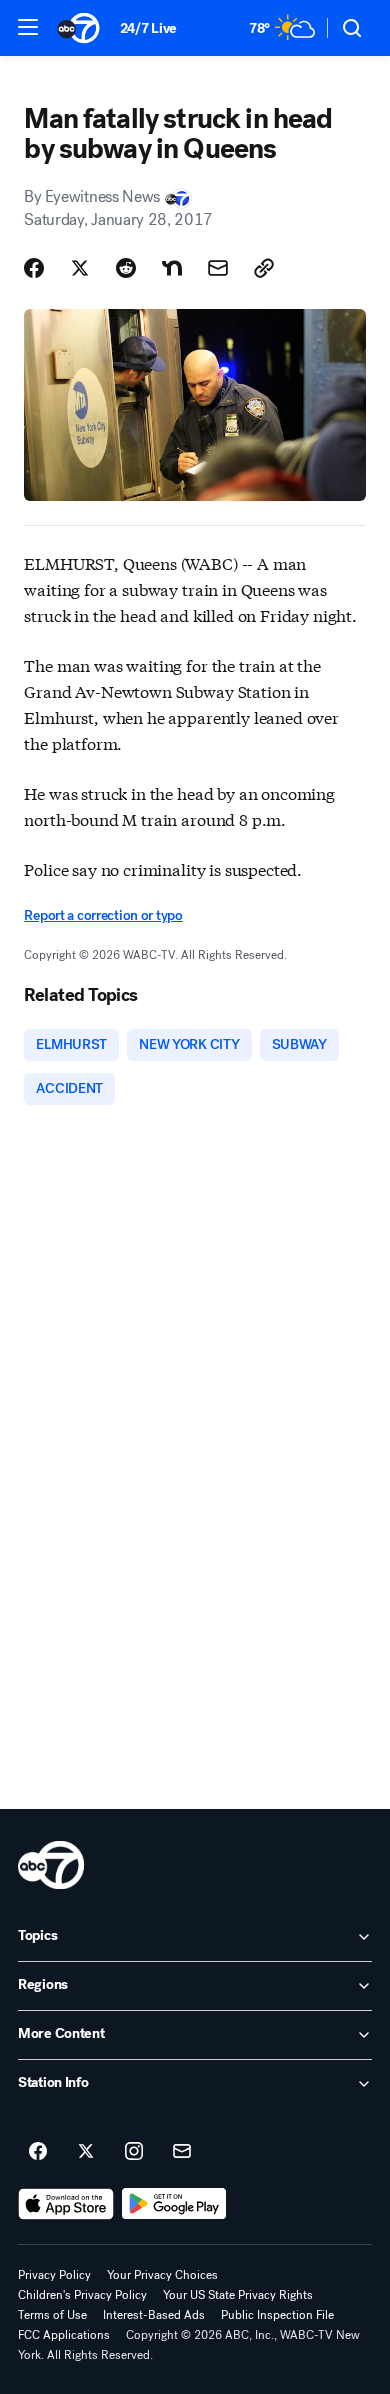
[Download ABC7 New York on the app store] (66, 2204)
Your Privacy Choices (162, 2275)
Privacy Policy (54, 2275)
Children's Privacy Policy (82, 2295)
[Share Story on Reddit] (126, 268)
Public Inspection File (277, 2315)
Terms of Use (52, 2315)
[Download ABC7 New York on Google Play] (174, 2204)
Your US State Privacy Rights (238, 2295)
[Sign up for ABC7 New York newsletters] (182, 2152)
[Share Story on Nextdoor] (172, 268)
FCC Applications (64, 2335)
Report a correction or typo (103, 915)
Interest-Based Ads (154, 2315)
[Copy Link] (264, 268)
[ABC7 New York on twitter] (86, 2152)
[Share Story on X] (80, 268)
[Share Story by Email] (218, 268)
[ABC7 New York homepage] (78, 28)
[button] (28, 27)
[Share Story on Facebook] (34, 268)
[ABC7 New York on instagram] (134, 2152)
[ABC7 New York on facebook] (38, 2152)
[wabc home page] (51, 1865)
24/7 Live (148, 28)
